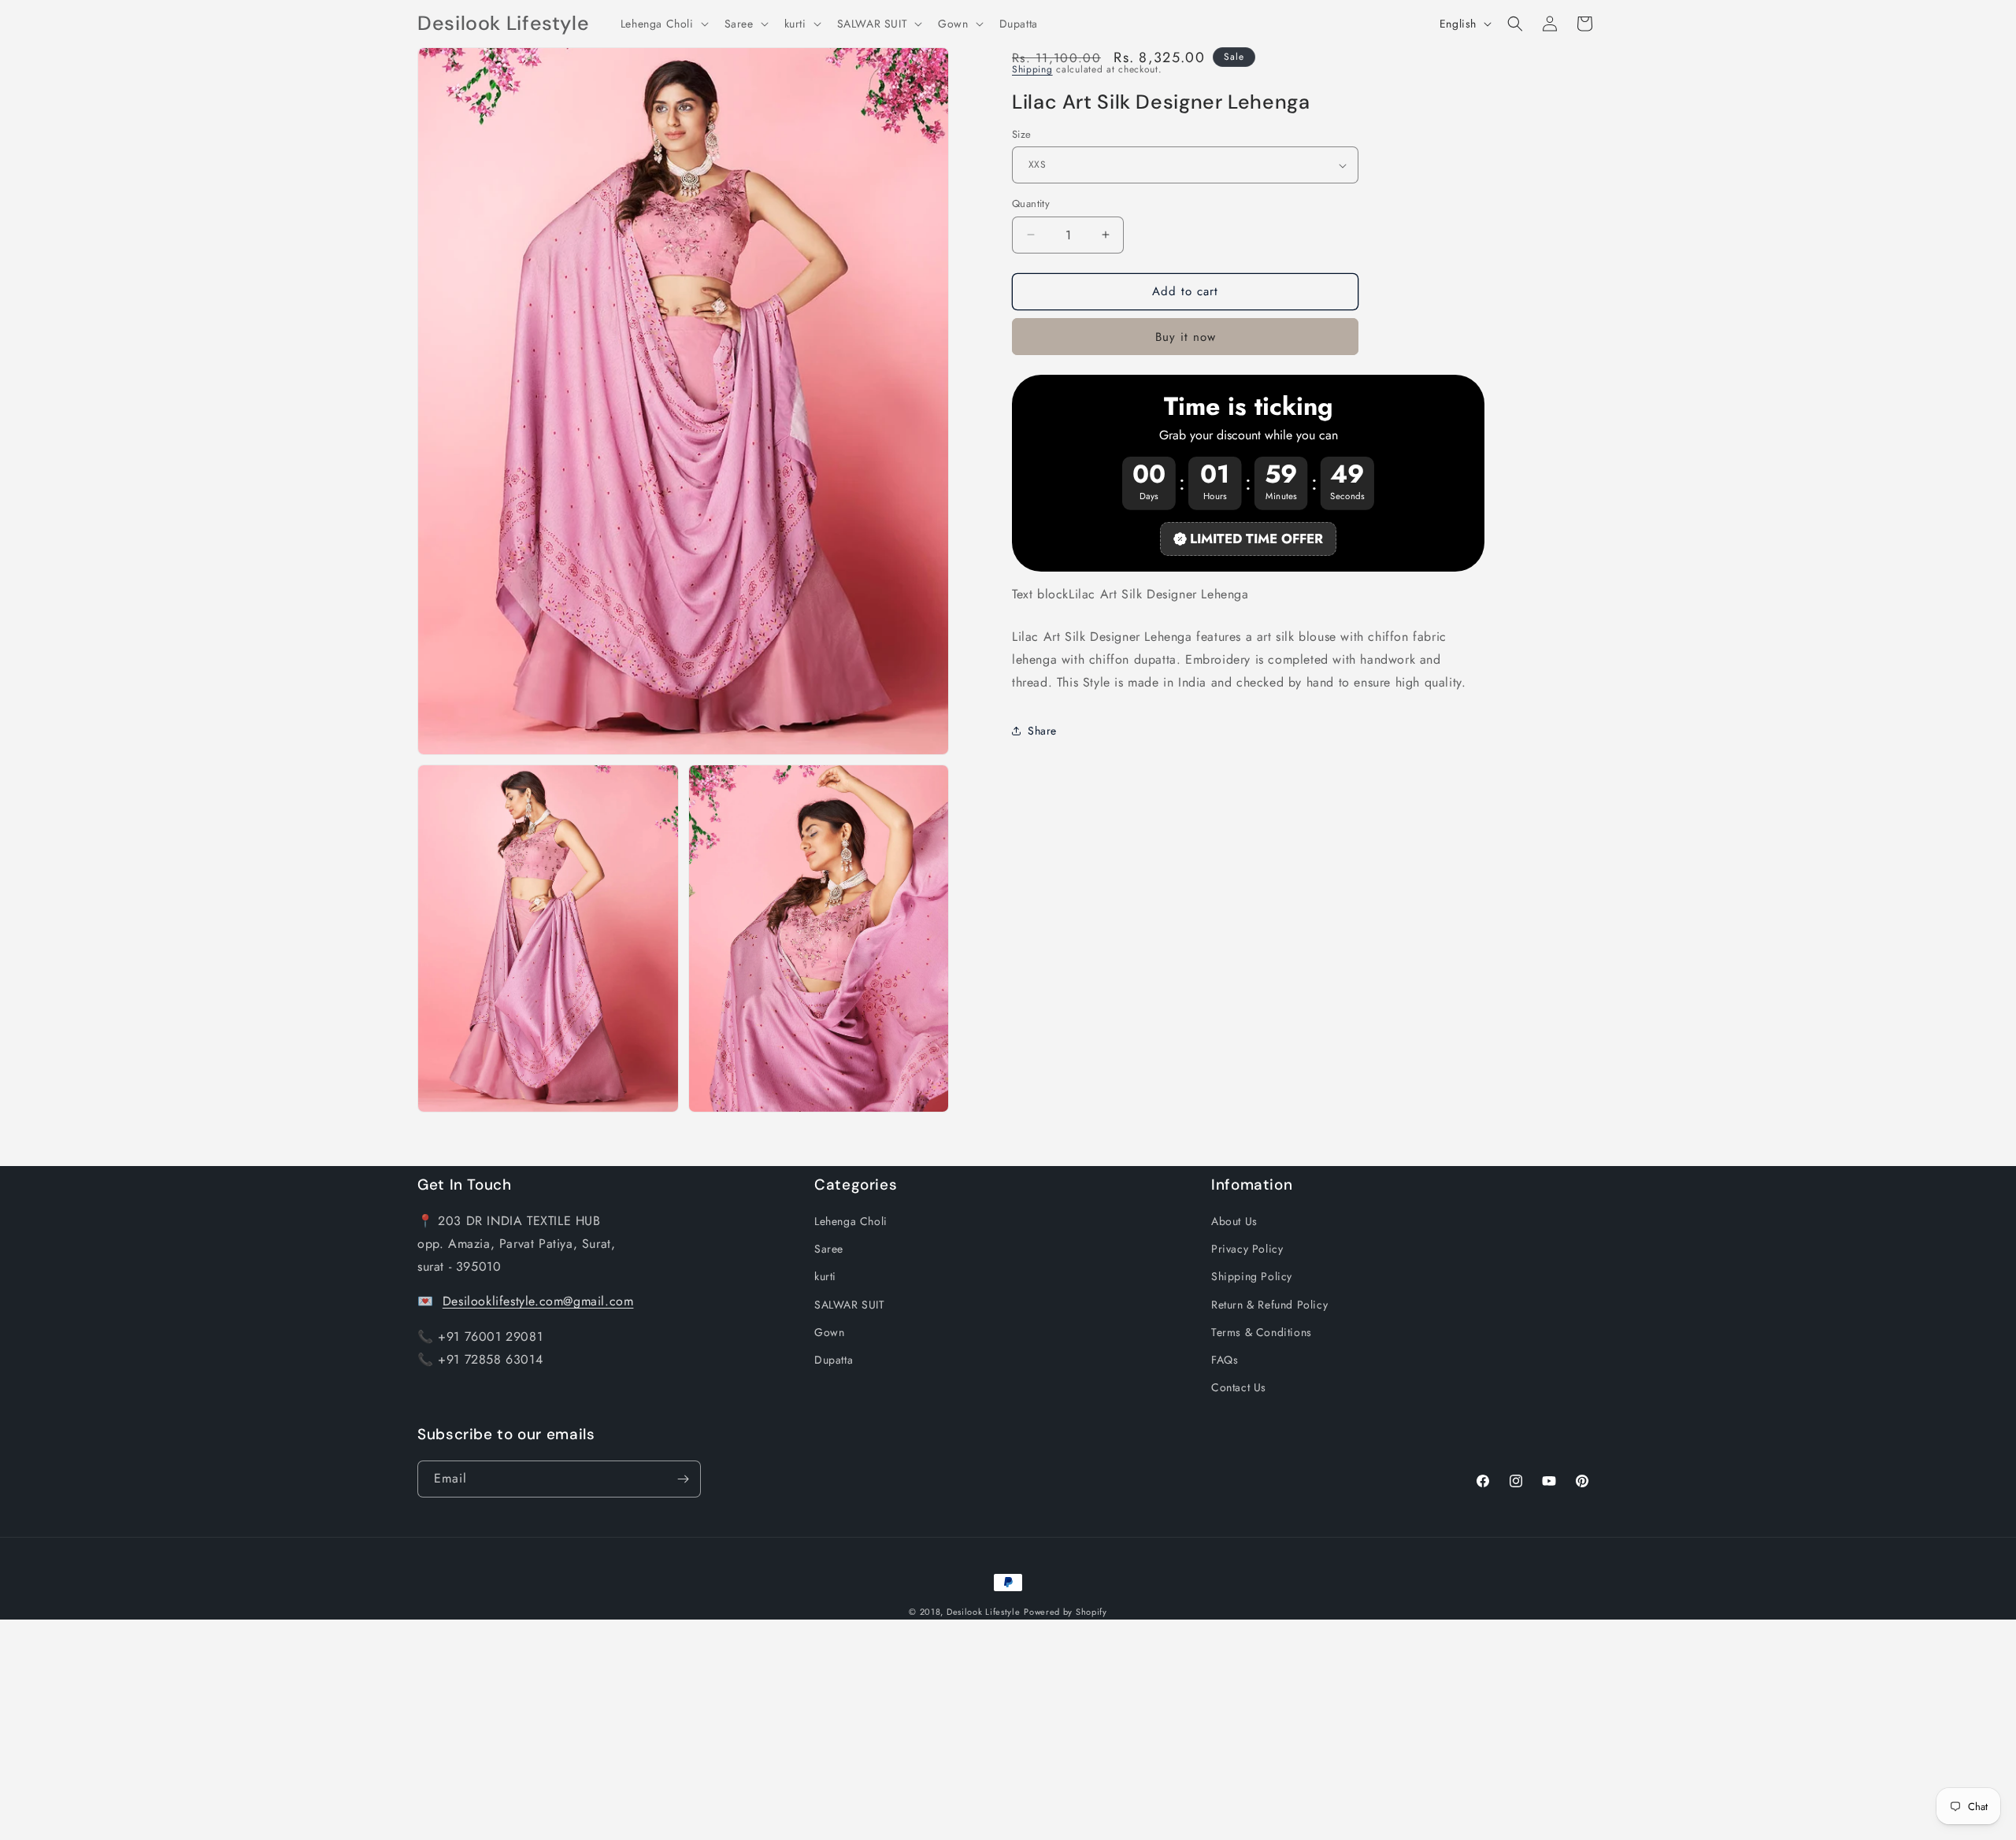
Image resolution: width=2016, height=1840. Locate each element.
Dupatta (834, 1360)
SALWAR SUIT (850, 1305)
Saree (829, 1249)
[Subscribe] (683, 1479)
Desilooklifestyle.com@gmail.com (538, 1301)
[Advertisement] (472, 1730)
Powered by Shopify (1065, 1612)
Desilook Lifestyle (984, 1612)
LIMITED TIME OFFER (1256, 539)
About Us (1234, 1221)
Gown (829, 1332)
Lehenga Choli (851, 1221)
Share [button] (1042, 731)
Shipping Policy (1252, 1276)
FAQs (1225, 1360)
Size (1022, 134)
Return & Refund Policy (1269, 1305)
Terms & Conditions (1262, 1332)
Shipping (1032, 69)
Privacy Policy (1247, 1249)
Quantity (1031, 204)
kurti (825, 1276)
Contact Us (1239, 1387)
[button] (663, 24)
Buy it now (1186, 337)
